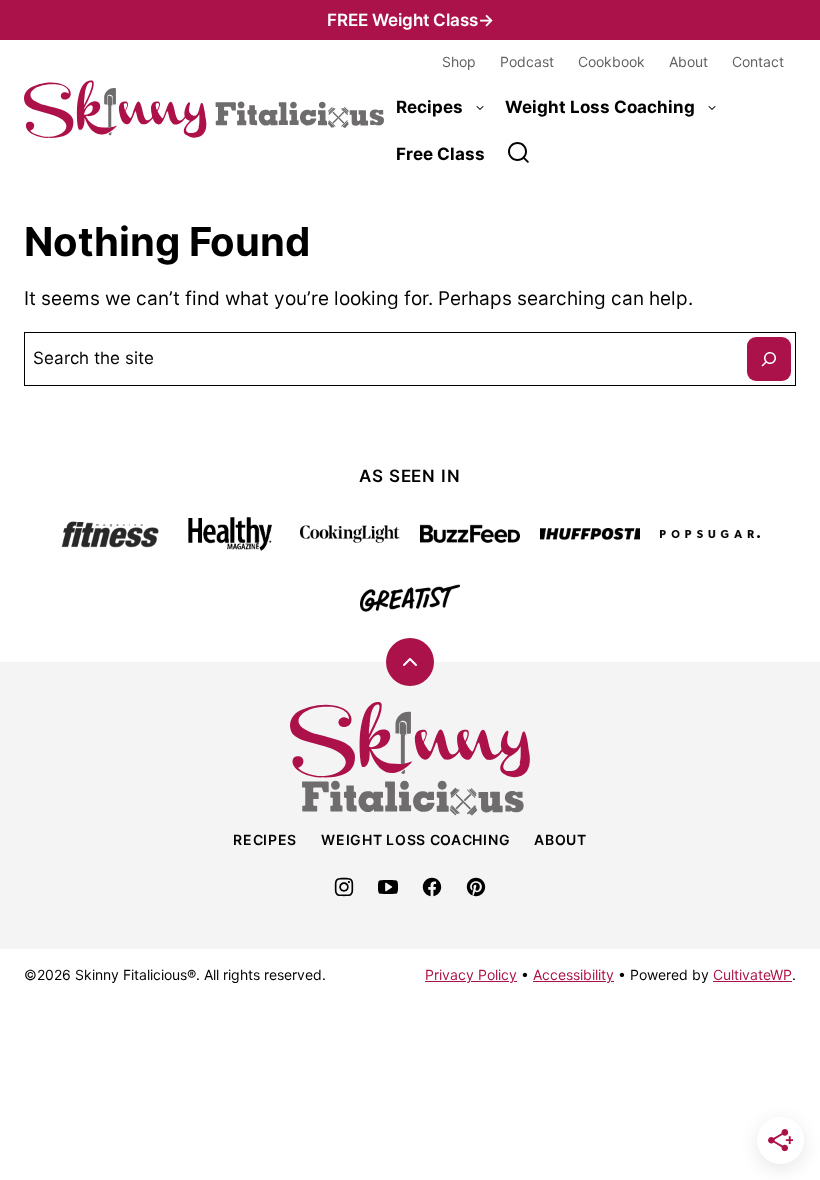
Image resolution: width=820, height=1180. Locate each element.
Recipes (429, 107)
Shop (459, 61)
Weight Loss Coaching (600, 107)
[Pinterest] (476, 887)
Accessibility (573, 974)
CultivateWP (752, 974)
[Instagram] (344, 887)
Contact (758, 61)
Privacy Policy (471, 974)
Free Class (440, 154)
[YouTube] (388, 887)
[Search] (519, 153)
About (688, 61)
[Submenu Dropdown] (480, 108)
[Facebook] (432, 887)
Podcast (527, 61)
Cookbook (611, 61)
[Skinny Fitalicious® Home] (204, 109)
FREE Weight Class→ (410, 20)
